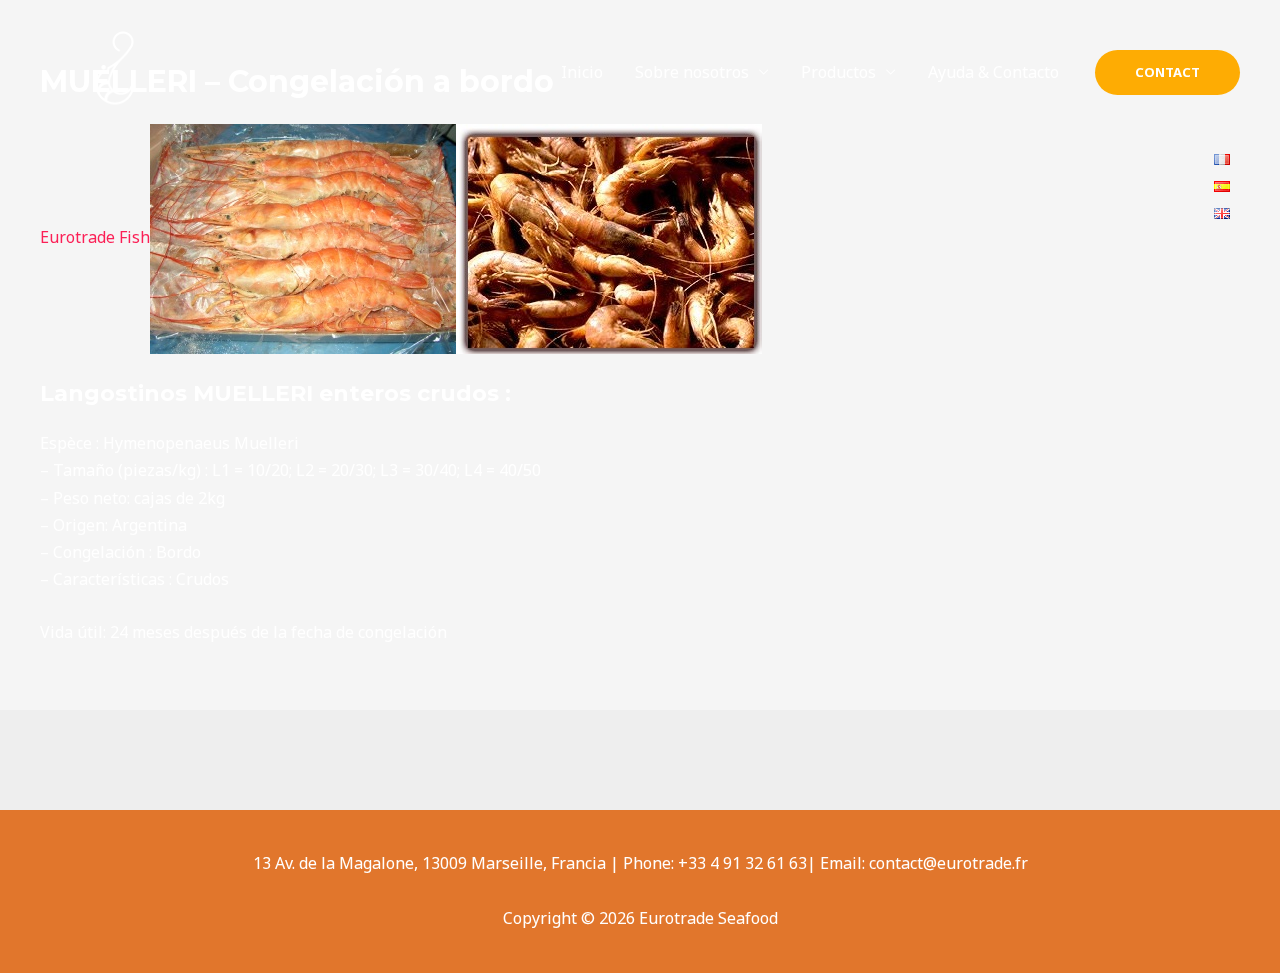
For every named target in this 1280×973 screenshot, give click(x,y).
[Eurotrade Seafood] (115, 71)
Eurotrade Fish (95, 237)
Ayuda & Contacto (993, 72)
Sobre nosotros (692, 72)
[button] (1167, 72)
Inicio (582, 72)
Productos (838, 72)
